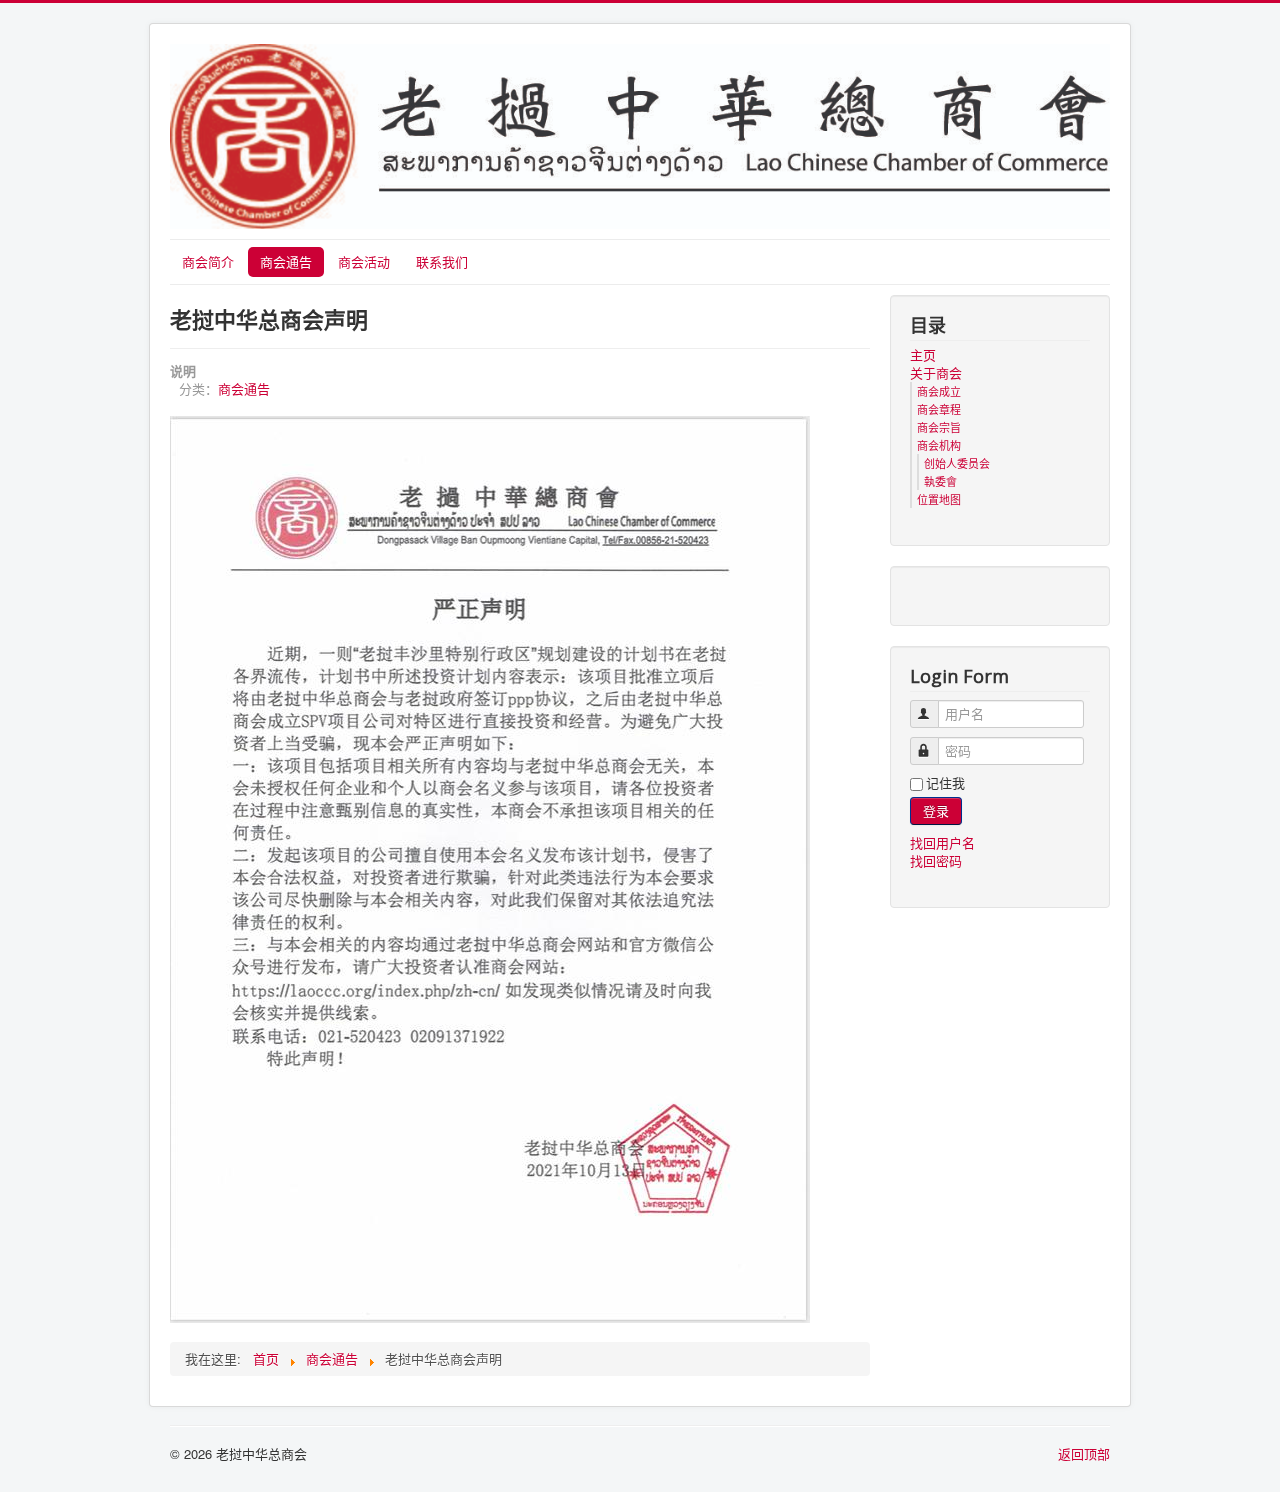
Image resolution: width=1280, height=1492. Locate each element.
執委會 (940, 481)
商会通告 (286, 261)
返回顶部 (1084, 1453)
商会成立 (939, 391)
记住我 (945, 783)
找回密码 (936, 860)
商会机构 (939, 445)
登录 (936, 810)
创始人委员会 (957, 463)
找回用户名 (942, 842)
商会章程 (939, 409)
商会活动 (364, 261)
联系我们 (442, 261)
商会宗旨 (939, 427)
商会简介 (208, 261)
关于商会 (936, 373)
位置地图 (939, 499)
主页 (923, 355)
